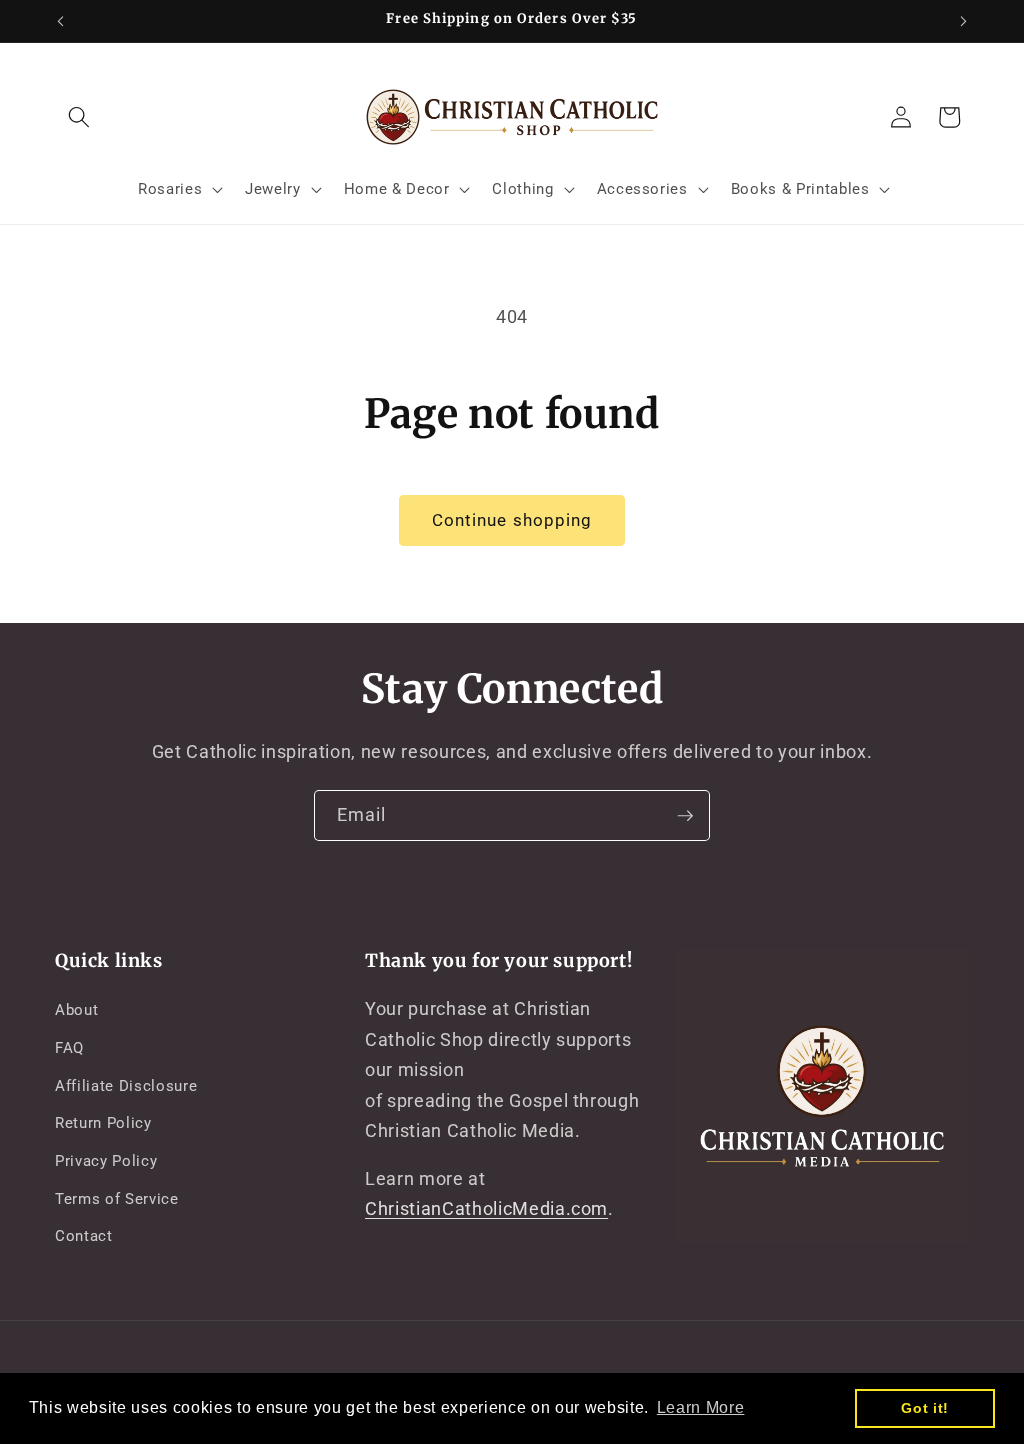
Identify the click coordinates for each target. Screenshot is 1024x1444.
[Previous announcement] (61, 21)
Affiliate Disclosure (126, 1086)
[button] (79, 117)
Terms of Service (117, 1199)
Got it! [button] (925, 1408)
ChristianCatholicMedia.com (486, 1209)
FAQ (69, 1048)
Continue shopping (512, 520)
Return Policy (103, 1123)
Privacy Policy (106, 1161)
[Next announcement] (964, 21)
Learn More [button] (701, 1407)
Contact (84, 1236)
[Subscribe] (685, 816)
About (76, 1010)
